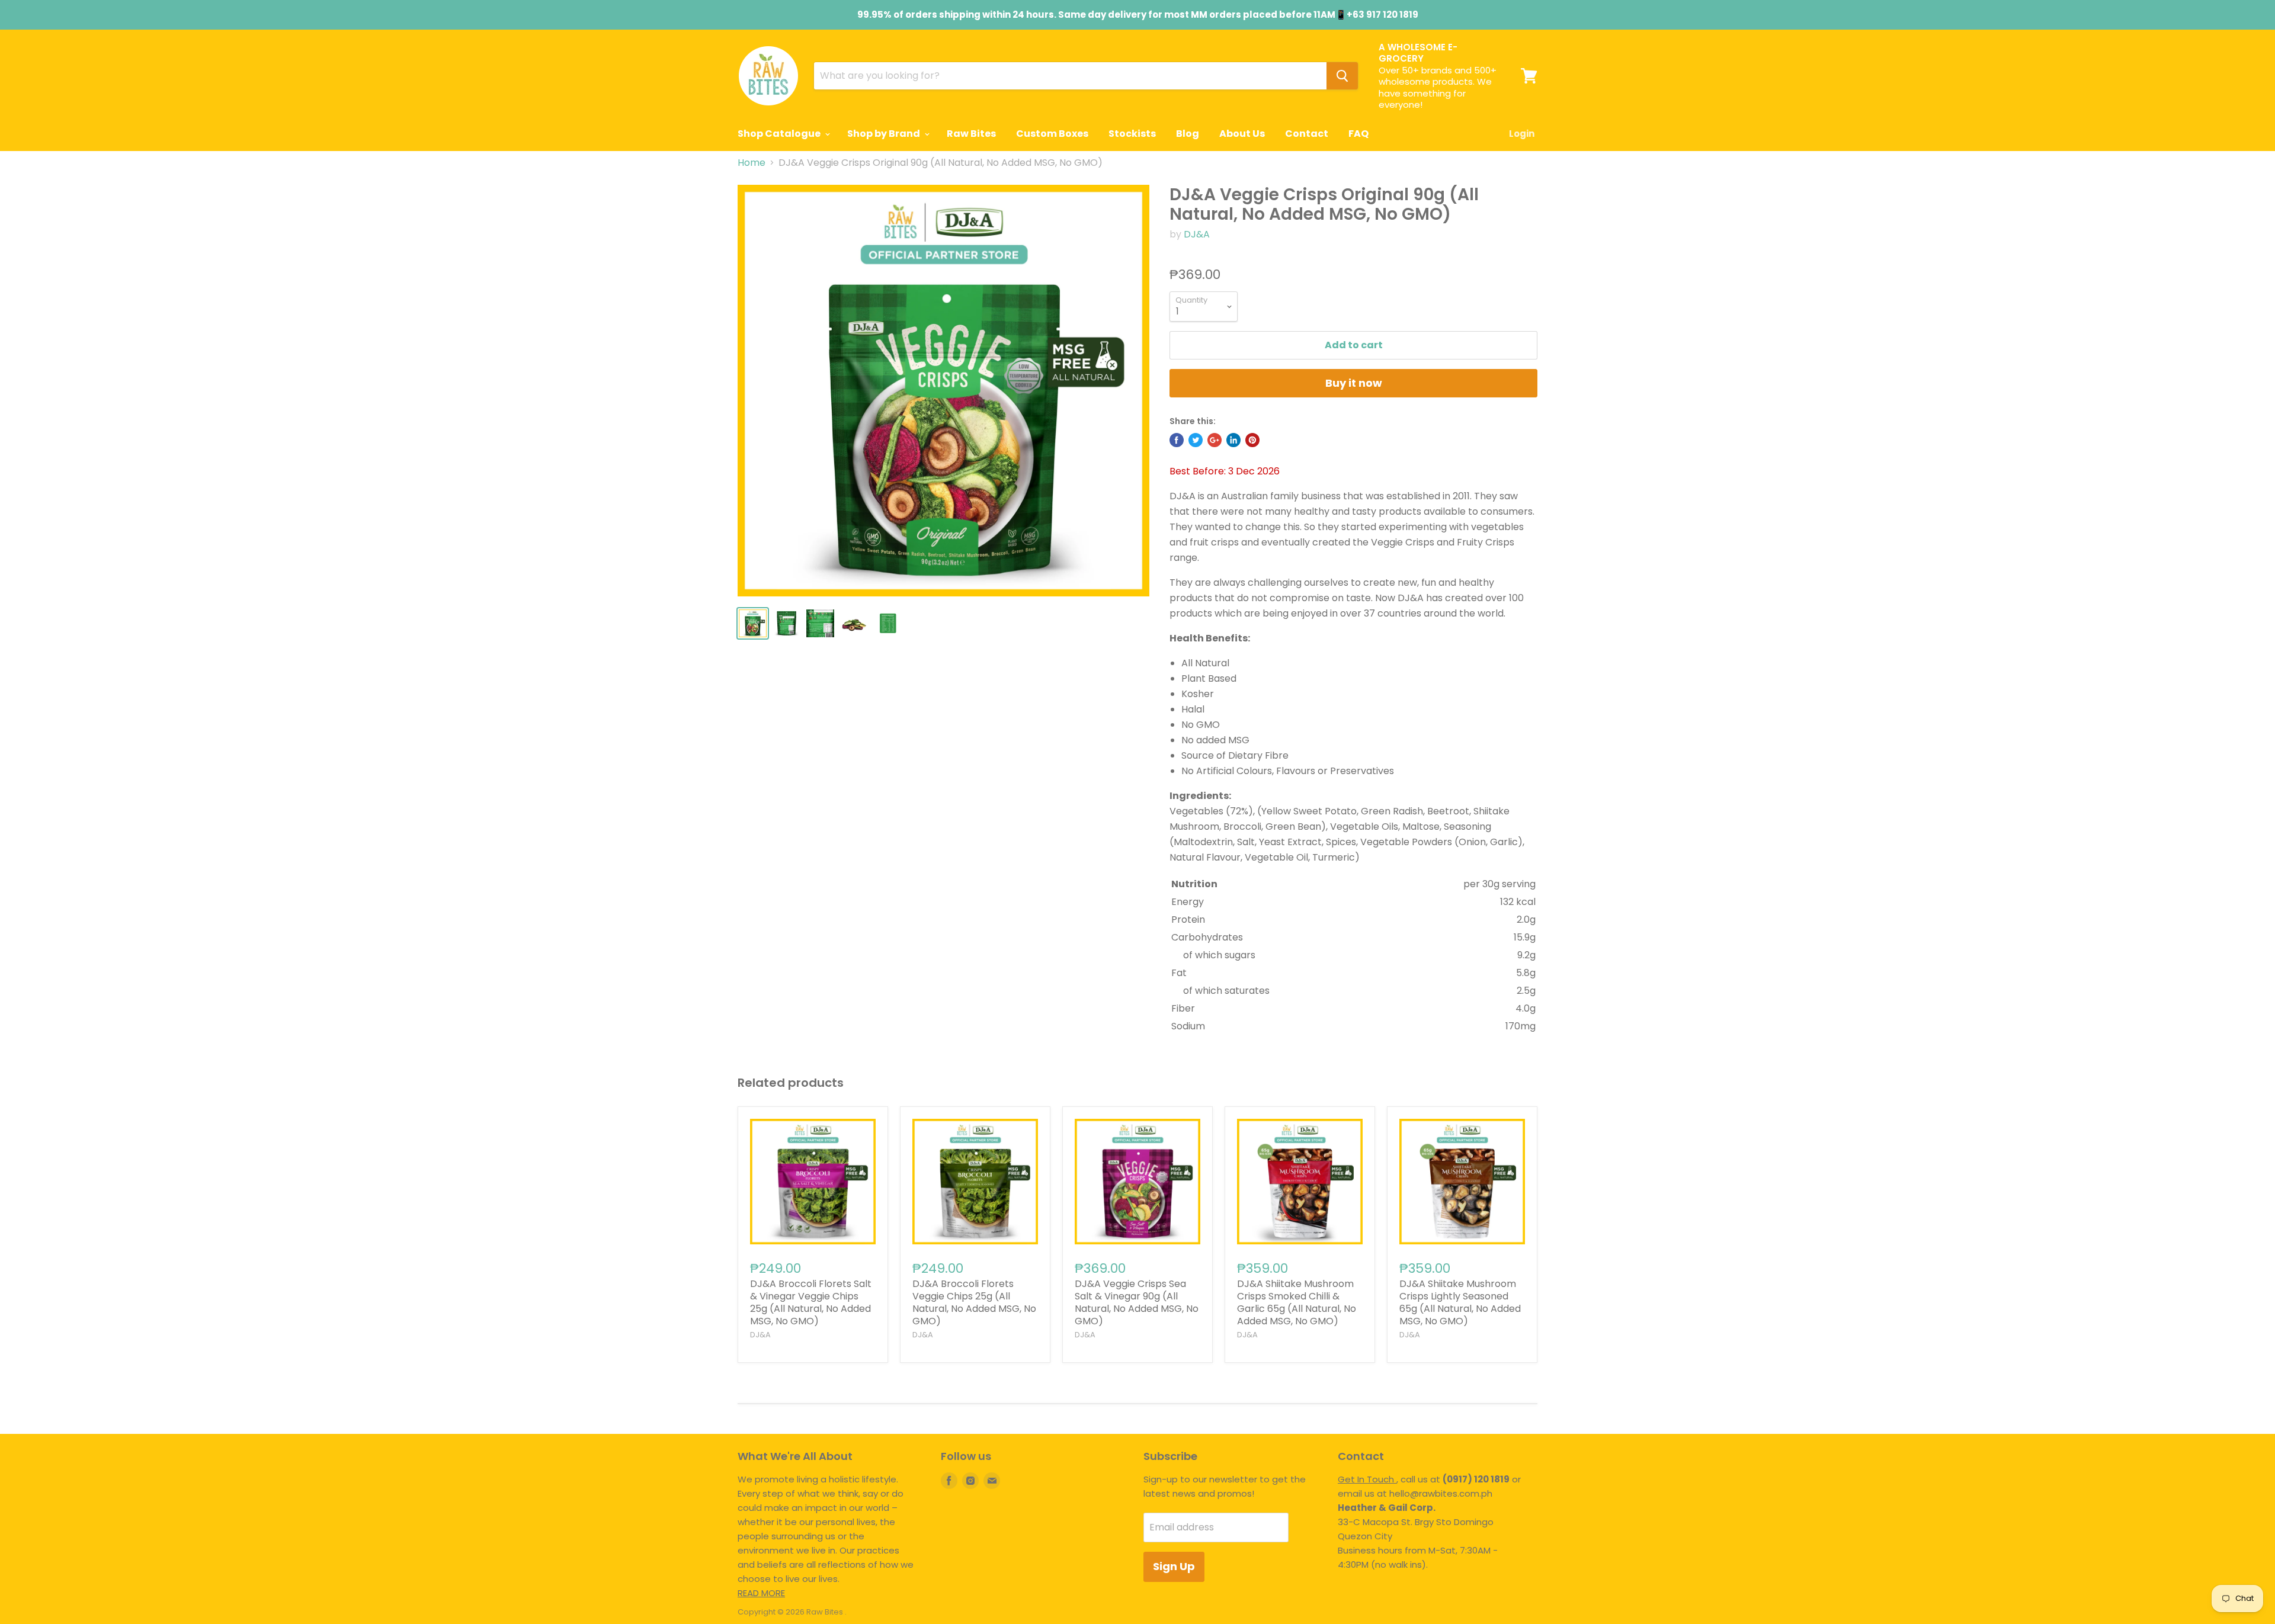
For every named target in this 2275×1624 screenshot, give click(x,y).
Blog (1188, 134)
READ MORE (761, 1593)
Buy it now (1354, 383)
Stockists (1132, 134)
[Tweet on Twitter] (1196, 440)
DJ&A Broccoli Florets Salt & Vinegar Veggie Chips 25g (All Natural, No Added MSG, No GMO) (811, 1302)
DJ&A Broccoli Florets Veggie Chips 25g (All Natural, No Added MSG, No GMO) (974, 1302)
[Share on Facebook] (1177, 440)
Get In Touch (1367, 1479)
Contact (1307, 134)
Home (752, 163)
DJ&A (1197, 234)
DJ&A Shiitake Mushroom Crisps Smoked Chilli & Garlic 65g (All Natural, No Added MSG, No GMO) (1297, 1302)
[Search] (1342, 76)
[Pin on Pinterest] (1252, 440)
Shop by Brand (885, 134)
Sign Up (1174, 1566)
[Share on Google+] (1215, 440)
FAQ (1358, 134)
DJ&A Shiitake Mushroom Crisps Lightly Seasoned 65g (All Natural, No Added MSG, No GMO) (1460, 1302)
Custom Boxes (1052, 134)
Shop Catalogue (780, 134)
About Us (1242, 134)
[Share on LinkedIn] (1233, 440)
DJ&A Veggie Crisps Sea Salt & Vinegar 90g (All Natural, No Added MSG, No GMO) (1137, 1302)
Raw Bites (971, 134)
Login (1522, 134)
